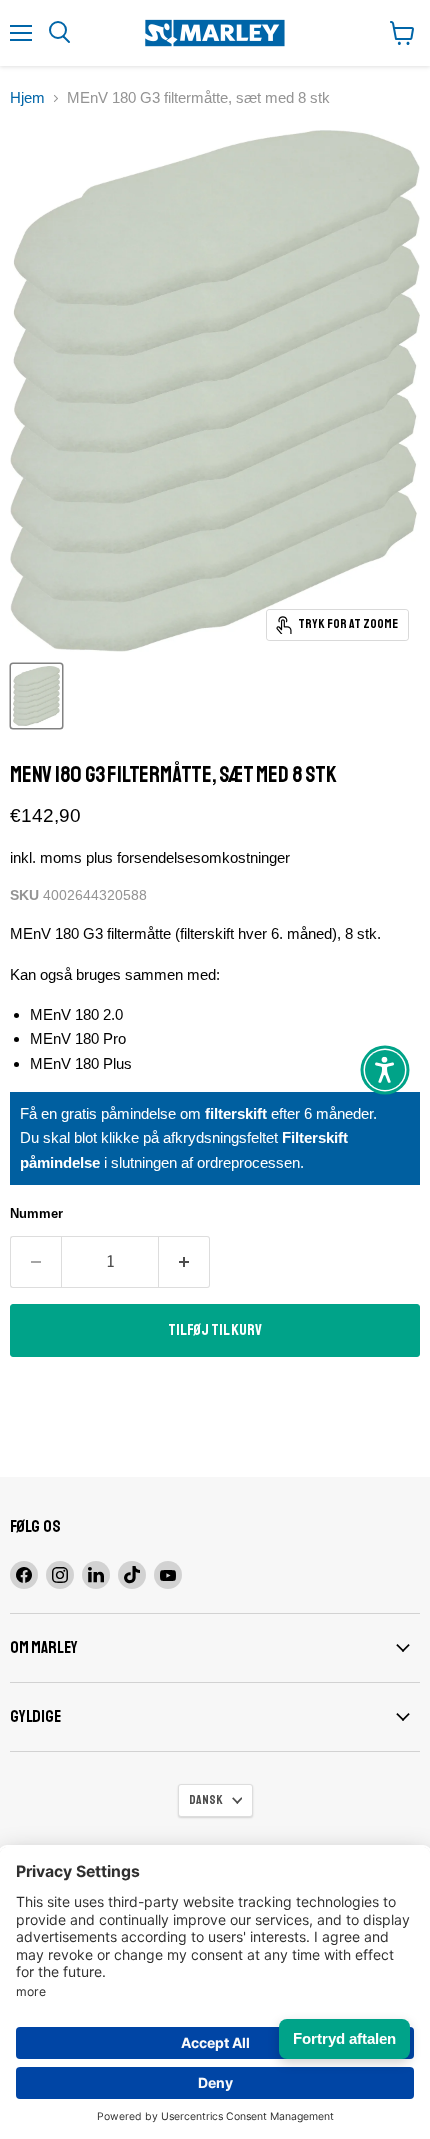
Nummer (36, 1213)
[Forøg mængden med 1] (184, 1262)
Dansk (206, 1800)
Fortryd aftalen (344, 2038)
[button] (385, 1070)
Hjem (27, 97)
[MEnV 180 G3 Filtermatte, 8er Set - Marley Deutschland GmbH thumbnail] (36, 696)
